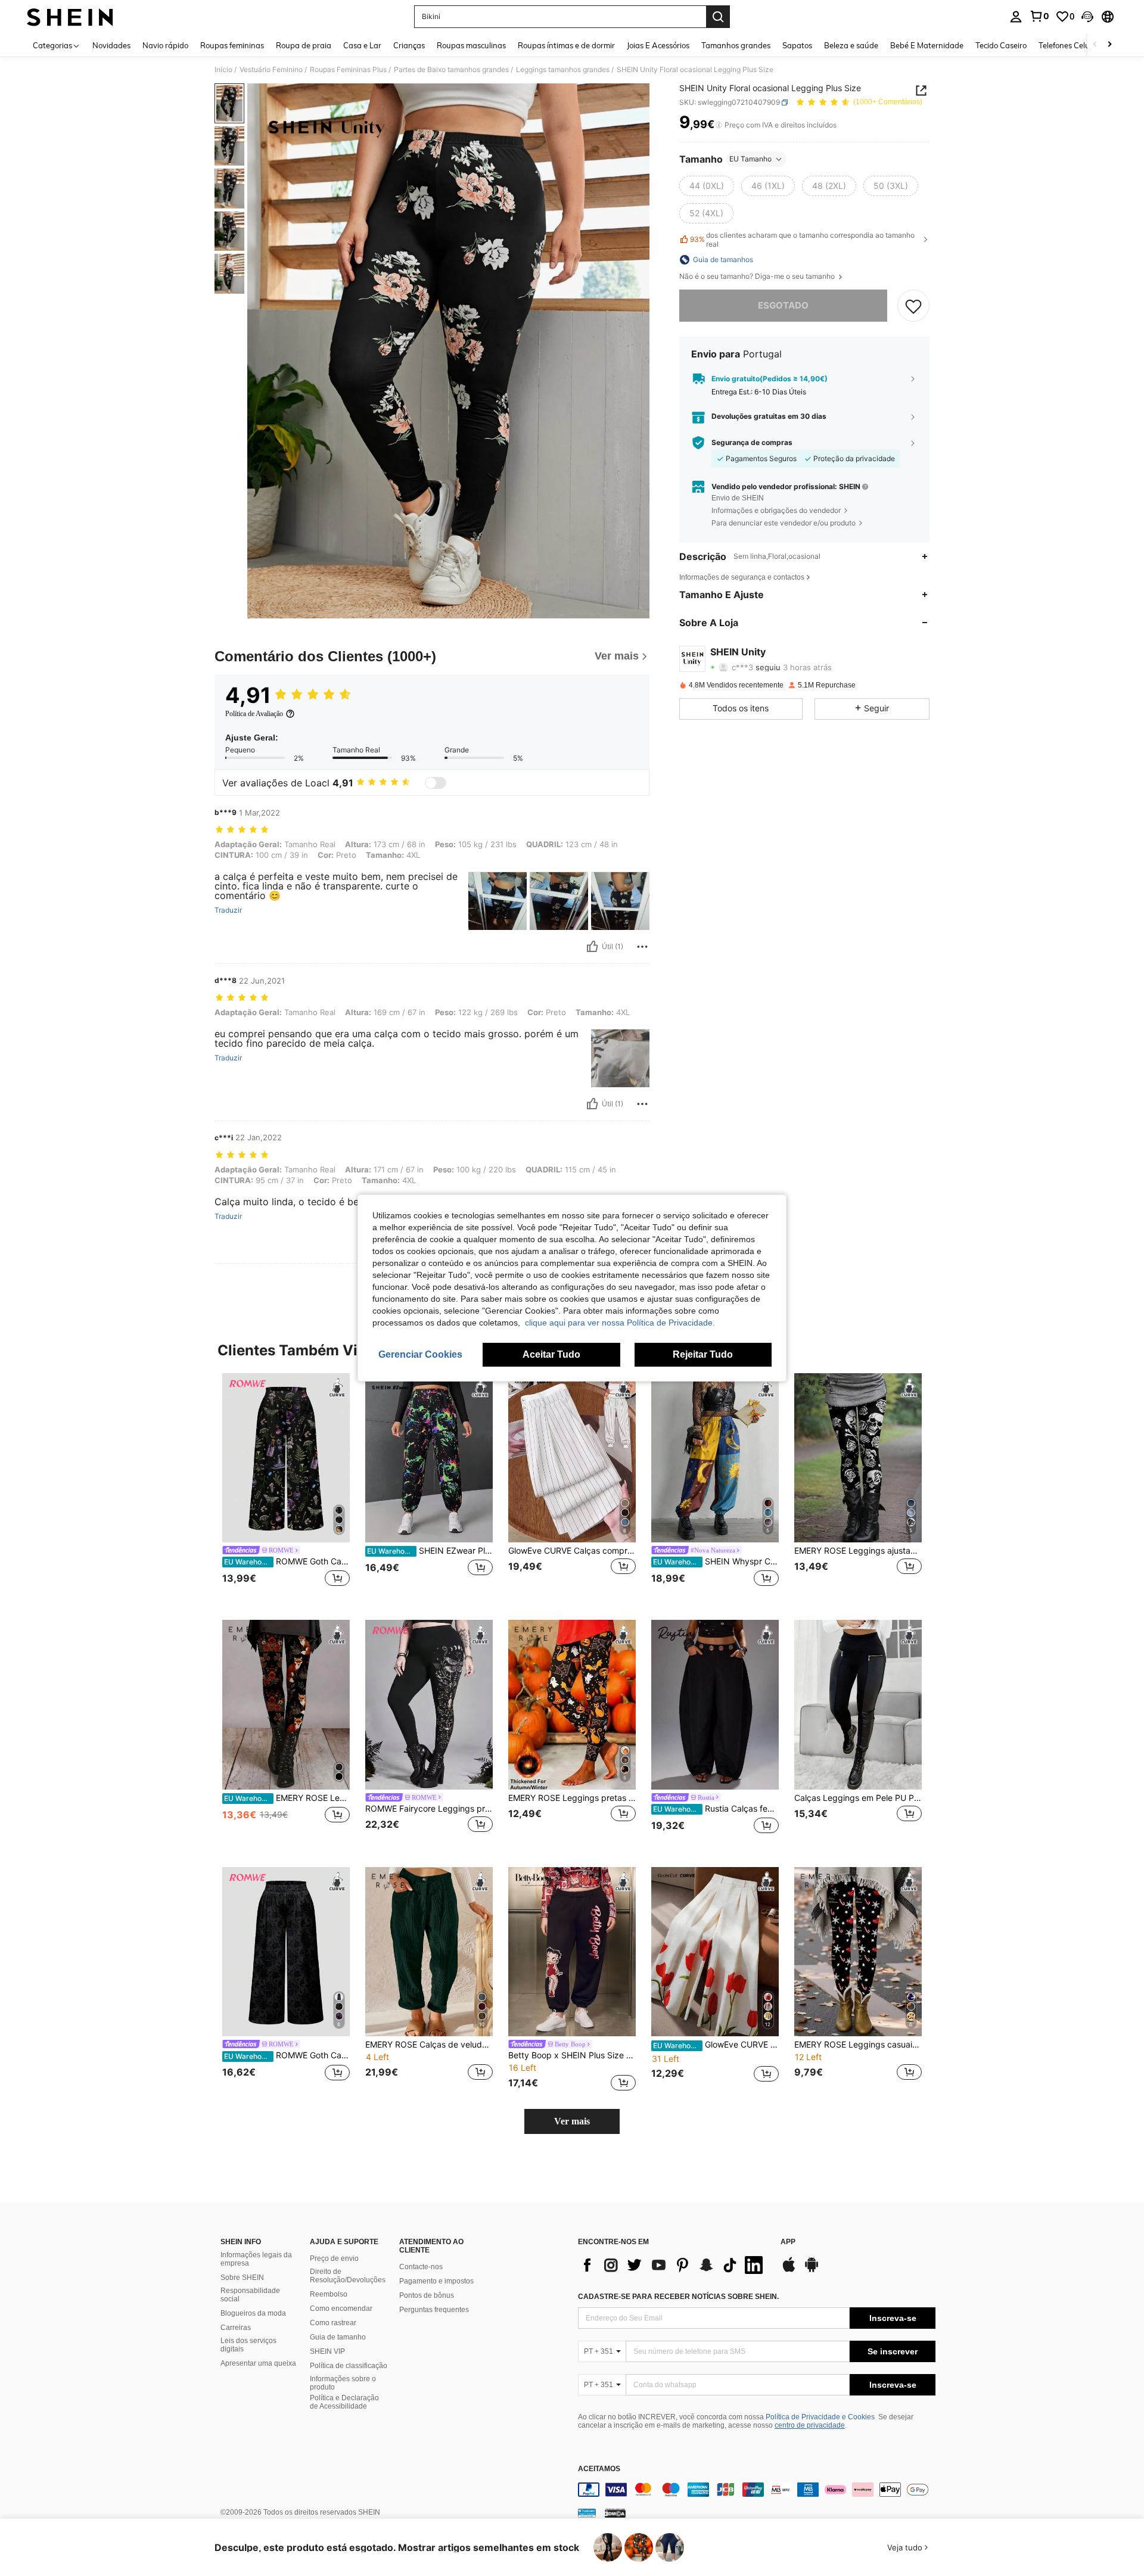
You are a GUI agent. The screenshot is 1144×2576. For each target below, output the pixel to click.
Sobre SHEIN (242, 2278)
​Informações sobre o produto (343, 2383)
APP (788, 2242)
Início (223, 70)
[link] (1039, 16)
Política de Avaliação (254, 714)
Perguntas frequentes (434, 2310)
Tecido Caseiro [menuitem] (1001, 45)
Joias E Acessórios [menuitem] (658, 45)
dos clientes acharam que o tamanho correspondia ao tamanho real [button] (802, 239)
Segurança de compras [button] (752, 443)
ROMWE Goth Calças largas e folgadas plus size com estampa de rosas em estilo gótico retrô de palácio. (287, 2055)
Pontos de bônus (427, 2295)
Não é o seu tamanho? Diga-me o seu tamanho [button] (758, 276)
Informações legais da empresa (256, 2259)
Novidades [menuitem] (111, 45)
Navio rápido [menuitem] (165, 45)
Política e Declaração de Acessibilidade (344, 2402)
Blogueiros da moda (253, 2313)
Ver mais (572, 2121)
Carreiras (236, 2328)
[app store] (789, 2270)
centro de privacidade (810, 2425)
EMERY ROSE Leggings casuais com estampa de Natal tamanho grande (858, 2045)
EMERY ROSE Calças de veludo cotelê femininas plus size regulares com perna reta (429, 2045)
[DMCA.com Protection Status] (615, 2513)
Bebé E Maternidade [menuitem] (927, 45)
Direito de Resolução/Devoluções (348, 2276)
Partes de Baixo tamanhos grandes (451, 70)
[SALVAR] (913, 306)
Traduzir (228, 910)
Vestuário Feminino (271, 70)
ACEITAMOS (599, 2469)
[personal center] (1016, 17)
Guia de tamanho (338, 2337)
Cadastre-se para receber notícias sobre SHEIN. (678, 2297)
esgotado (783, 305)
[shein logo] (70, 17)
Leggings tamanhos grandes (563, 70)
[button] (1087, 17)
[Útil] (592, 947)
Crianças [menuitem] (409, 45)
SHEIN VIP (327, 2351)
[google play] (812, 2270)
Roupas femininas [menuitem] (232, 45)
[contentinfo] (757, 2490)
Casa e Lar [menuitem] (362, 45)
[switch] (436, 783)
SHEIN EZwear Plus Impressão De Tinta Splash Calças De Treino (430, 1551)
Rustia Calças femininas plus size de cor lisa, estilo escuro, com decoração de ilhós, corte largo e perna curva (716, 1809)
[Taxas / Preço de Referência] (719, 125)
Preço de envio (334, 2258)
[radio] (707, 186)
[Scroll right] (1109, 45)
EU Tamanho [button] (750, 159)
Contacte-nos (421, 2267)
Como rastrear (333, 2323)
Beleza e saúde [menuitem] (851, 45)
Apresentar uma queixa (258, 2363)
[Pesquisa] (718, 17)
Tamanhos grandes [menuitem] (736, 45)
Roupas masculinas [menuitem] (471, 45)
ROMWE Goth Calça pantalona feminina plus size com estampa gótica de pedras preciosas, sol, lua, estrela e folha (287, 1561)
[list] (673, 2265)
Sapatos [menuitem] (797, 45)
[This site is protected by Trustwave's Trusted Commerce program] (587, 2513)
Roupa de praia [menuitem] (304, 45)
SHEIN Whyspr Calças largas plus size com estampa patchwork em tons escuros (716, 1561)
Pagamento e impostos (436, 2281)
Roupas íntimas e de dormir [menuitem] (566, 45)
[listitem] (286, 1487)
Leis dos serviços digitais (248, 2345)
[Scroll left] (1095, 45)
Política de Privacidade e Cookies (820, 2417)
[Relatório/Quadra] (642, 947)
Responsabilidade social (250, 2295)
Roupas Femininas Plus (348, 70)
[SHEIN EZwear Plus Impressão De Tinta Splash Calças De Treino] (429, 1458)
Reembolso (329, 2294)
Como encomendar (341, 2309)
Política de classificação (349, 2366)
